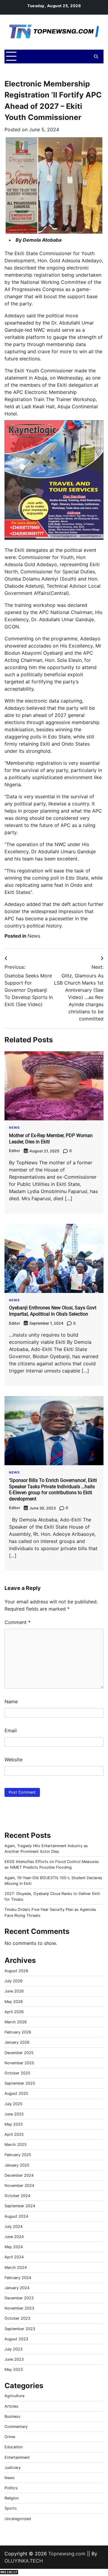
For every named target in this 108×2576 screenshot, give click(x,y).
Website (13, 1760)
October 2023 (17, 2318)
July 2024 (13, 2227)
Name (11, 1701)
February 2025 (18, 2155)
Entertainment (17, 2457)
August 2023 (16, 2339)
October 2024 (17, 2196)
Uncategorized (18, 2519)
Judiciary (13, 2468)
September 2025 (20, 2083)
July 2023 (13, 2349)
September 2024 (20, 2206)
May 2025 (14, 2124)
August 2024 (16, 2216)
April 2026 (14, 2012)
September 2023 (20, 2329)
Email (11, 1730)
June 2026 (14, 1991)
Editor (15, 1151)
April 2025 (14, 2134)
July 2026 (13, 1981)
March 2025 (16, 2145)
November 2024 (19, 2186)
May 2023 (14, 2369)
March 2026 (16, 2022)
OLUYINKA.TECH (24, 2561)
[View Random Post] (85, 57)
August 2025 (16, 2093)
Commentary (16, 2427)
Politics (11, 2488)
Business (12, 2416)
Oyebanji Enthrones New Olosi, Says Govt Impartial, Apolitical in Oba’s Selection (53, 1311)
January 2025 (17, 2165)
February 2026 (18, 2032)
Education (13, 2447)
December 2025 (19, 2053)
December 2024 (19, 2175)
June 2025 (14, 2114)
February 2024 (18, 2278)
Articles (11, 2406)
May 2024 (14, 2247)
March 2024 (16, 2267)
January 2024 (17, 2288)
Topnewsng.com (67, 2554)
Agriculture (14, 2396)
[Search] (96, 57)
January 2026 (17, 2042)
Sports (11, 2508)
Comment (18, 1622)
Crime (10, 2437)
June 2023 (14, 2359)
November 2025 (19, 2063)
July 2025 (13, 2104)
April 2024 (14, 2257)
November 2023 (19, 2308)
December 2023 (19, 2298)
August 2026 (16, 1971)
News (34, 936)
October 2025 (17, 2073)
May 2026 (14, 2002)
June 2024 (14, 2237)
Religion (12, 2498)
